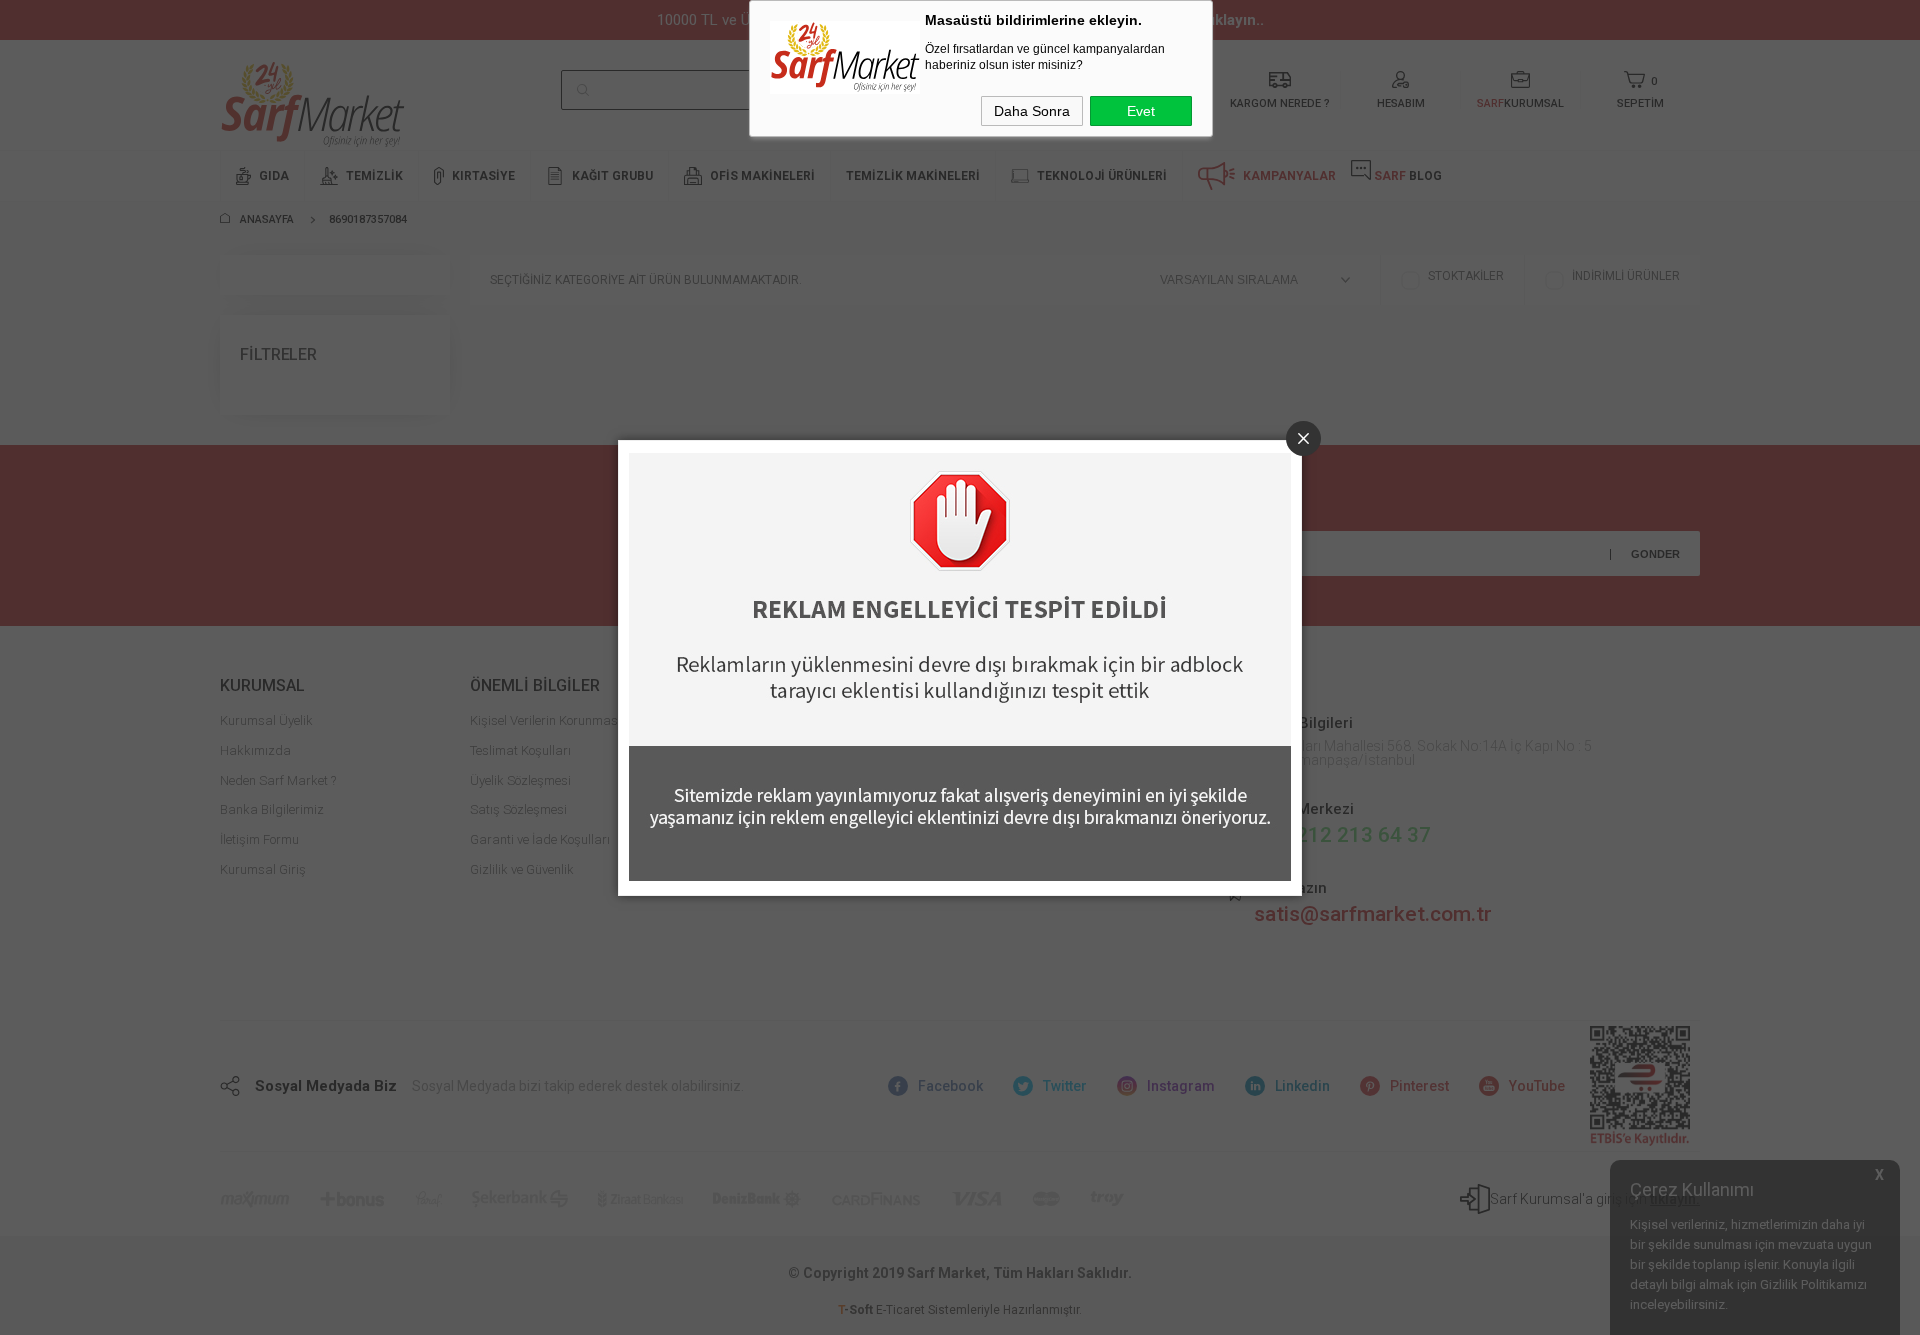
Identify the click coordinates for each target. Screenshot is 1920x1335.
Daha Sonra (1032, 111)
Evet (1141, 111)
